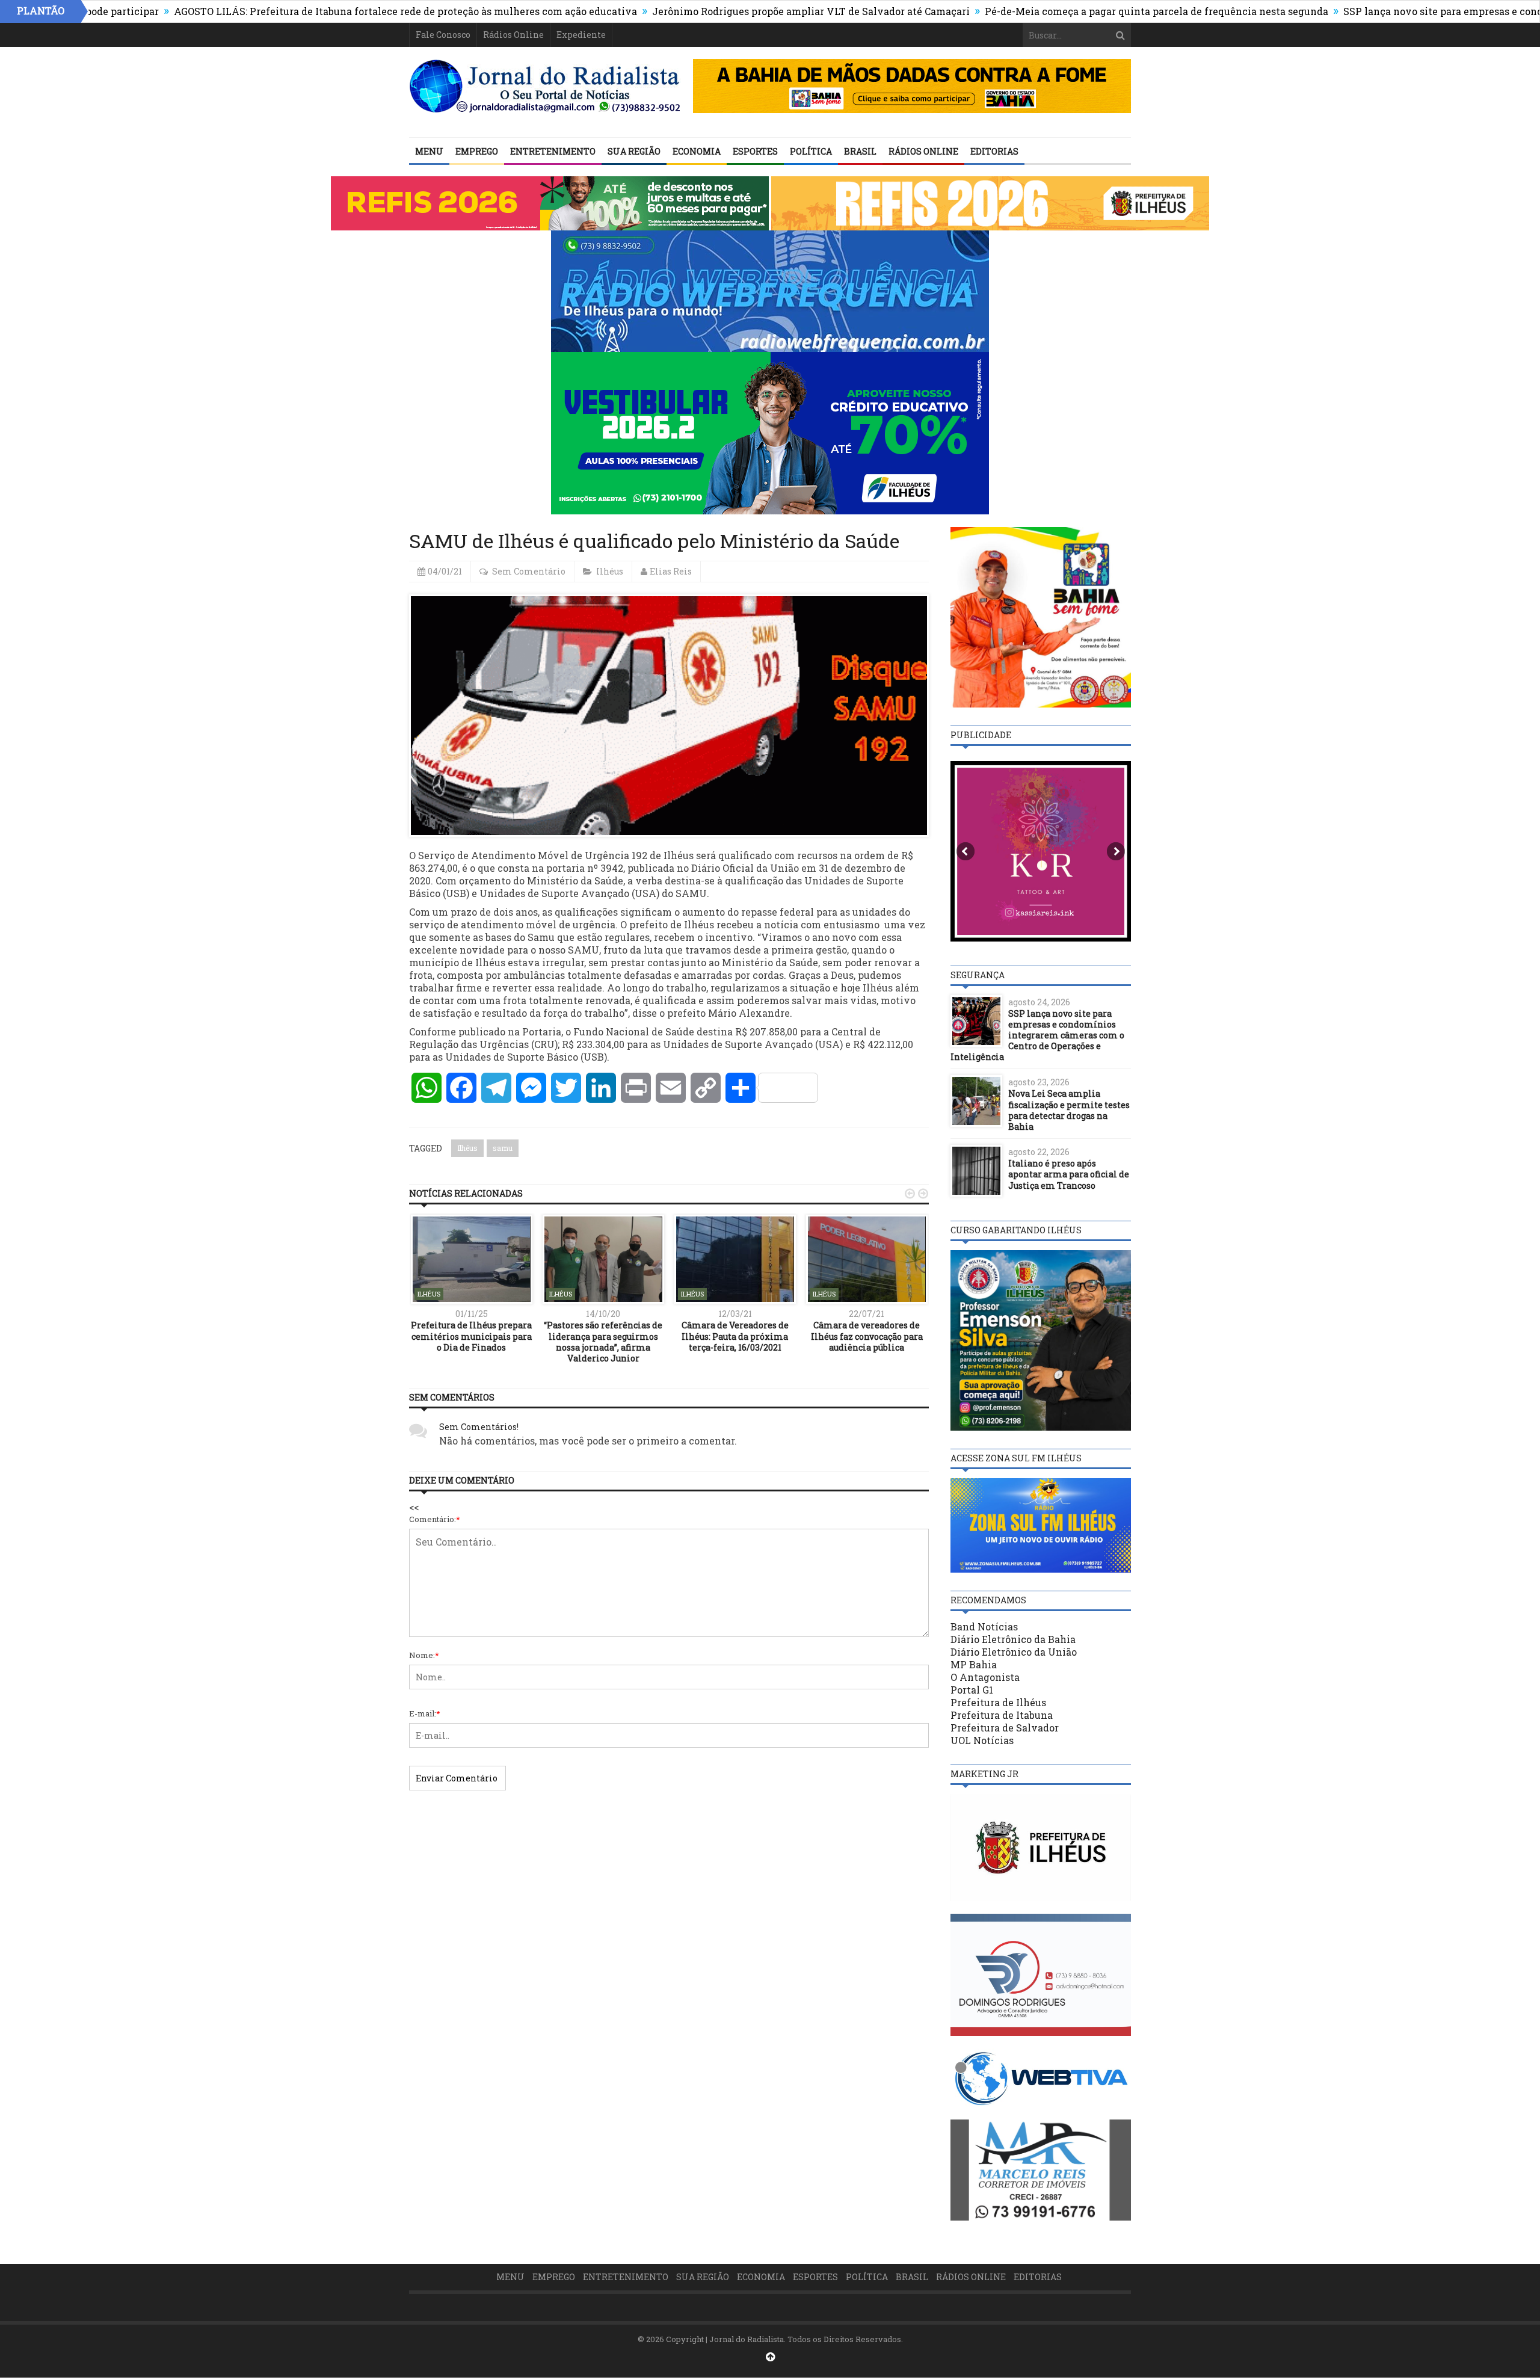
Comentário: (435, 1519)
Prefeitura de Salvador (1005, 1728)
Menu (429, 151)
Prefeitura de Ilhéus (998, 1702)
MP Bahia (974, 1664)
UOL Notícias (982, 1740)
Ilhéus (610, 571)
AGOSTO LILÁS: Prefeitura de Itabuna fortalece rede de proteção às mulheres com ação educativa (306, 11)
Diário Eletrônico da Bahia (1013, 1639)
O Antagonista (985, 1677)
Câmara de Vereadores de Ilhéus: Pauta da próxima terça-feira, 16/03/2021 (735, 1336)
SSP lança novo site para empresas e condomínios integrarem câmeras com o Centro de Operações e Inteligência (1037, 1035)
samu (503, 1148)
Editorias (994, 151)
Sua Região (634, 151)
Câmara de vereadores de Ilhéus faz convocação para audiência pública (867, 1336)
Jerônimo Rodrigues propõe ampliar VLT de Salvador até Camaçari (712, 11)
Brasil (860, 151)
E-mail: (425, 1713)
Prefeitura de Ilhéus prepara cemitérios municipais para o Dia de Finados (471, 1336)
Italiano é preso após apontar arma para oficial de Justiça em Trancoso (1069, 1174)
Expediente (581, 35)
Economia (697, 151)
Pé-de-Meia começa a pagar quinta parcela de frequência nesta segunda (1057, 11)
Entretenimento (553, 151)
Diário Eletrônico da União (1014, 1652)
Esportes (755, 151)
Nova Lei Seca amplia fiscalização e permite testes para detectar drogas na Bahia (1069, 1110)
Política (811, 151)
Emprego (477, 151)
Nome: (424, 1655)
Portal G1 (972, 1690)
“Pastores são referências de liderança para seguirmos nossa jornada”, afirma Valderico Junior (603, 1342)
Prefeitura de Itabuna (1002, 1715)
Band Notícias (984, 1626)
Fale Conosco (443, 35)
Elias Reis (671, 571)
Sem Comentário (529, 571)
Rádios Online (513, 35)
